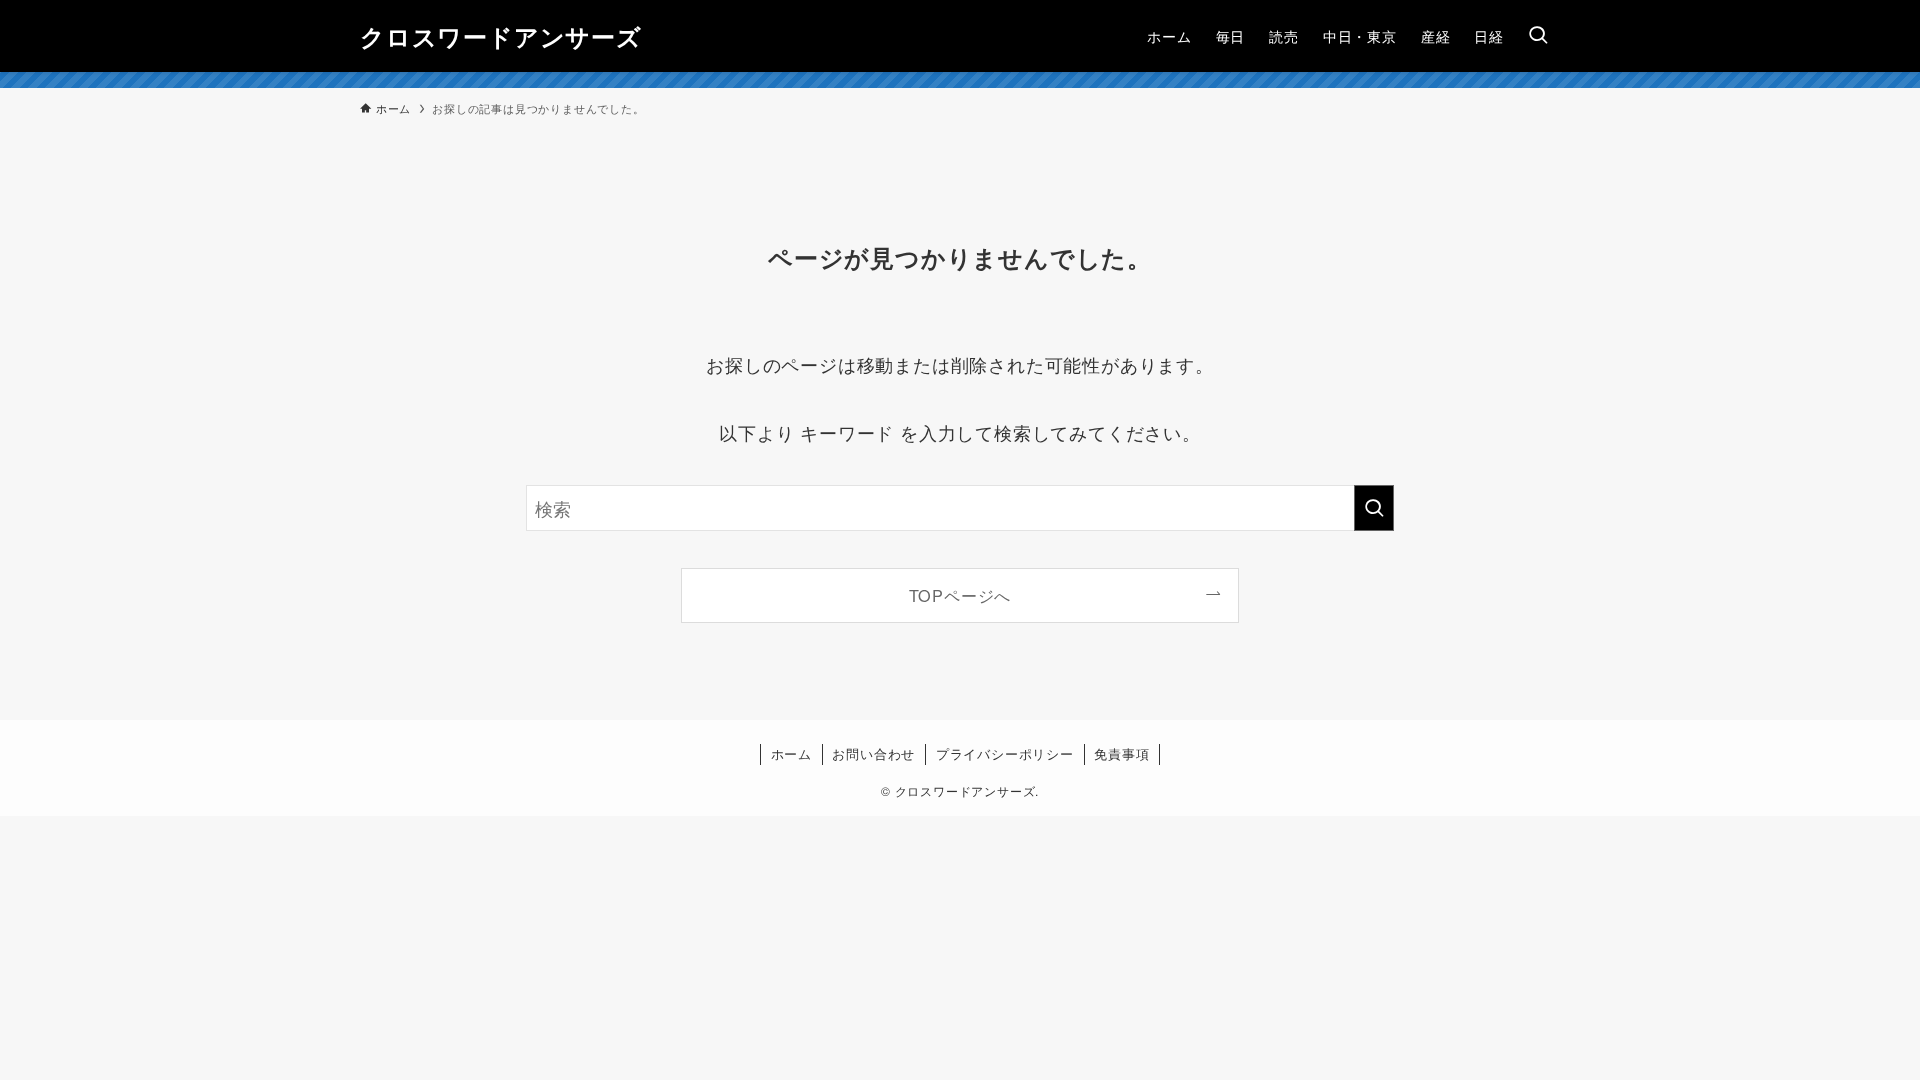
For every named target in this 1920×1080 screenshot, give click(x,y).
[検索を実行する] (1374, 508)
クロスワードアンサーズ (501, 36)
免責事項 (1121, 753)
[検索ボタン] (1538, 36)
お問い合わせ (873, 753)
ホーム (791, 753)
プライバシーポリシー (1005, 753)
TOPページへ (960, 595)
